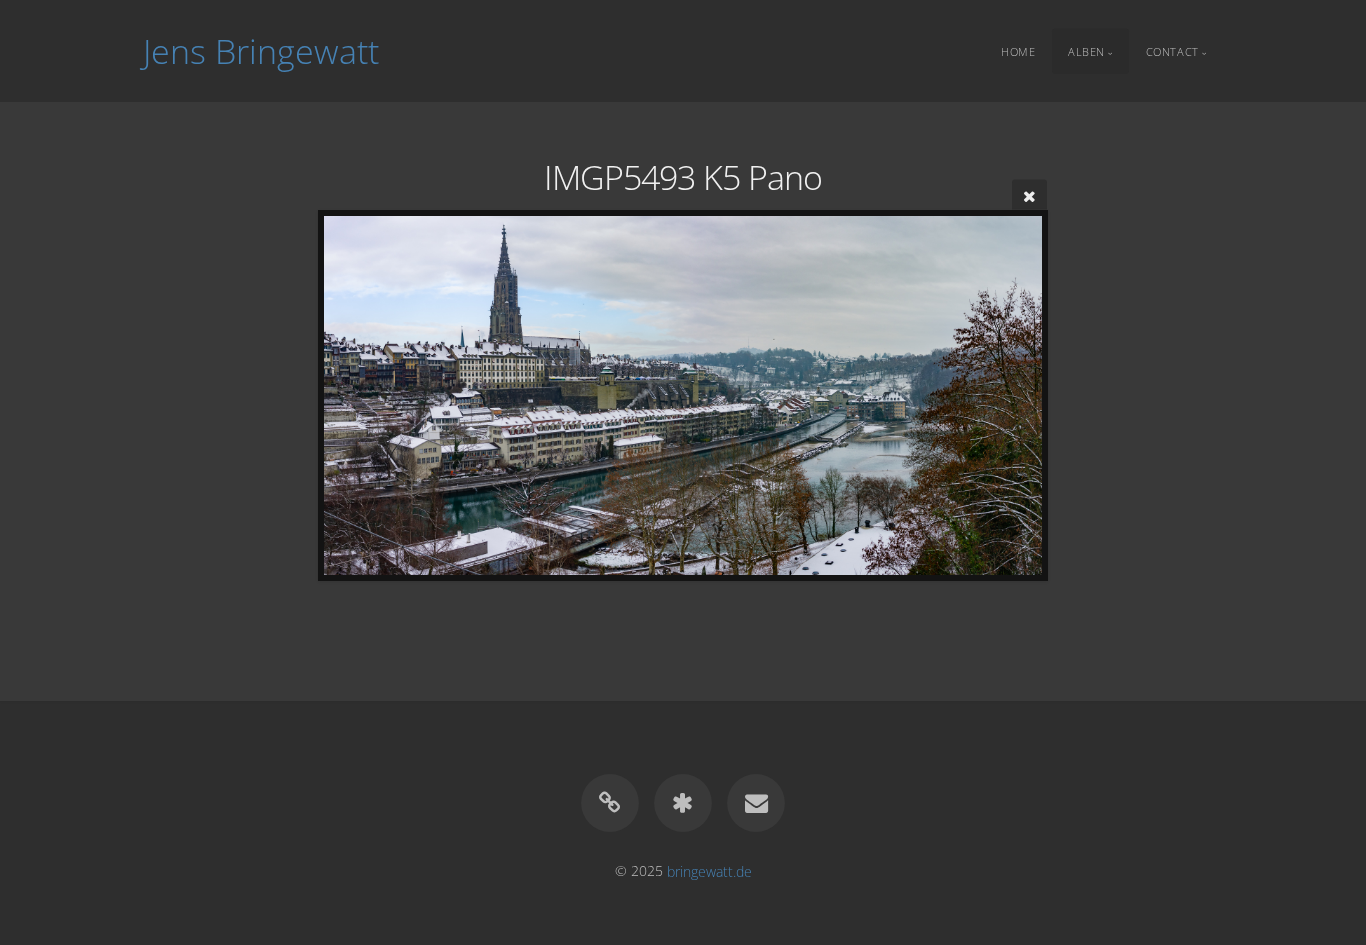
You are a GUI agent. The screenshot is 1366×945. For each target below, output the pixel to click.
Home (1018, 50)
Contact (1172, 50)
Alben (1086, 50)
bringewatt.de (709, 870)
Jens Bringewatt (261, 51)
